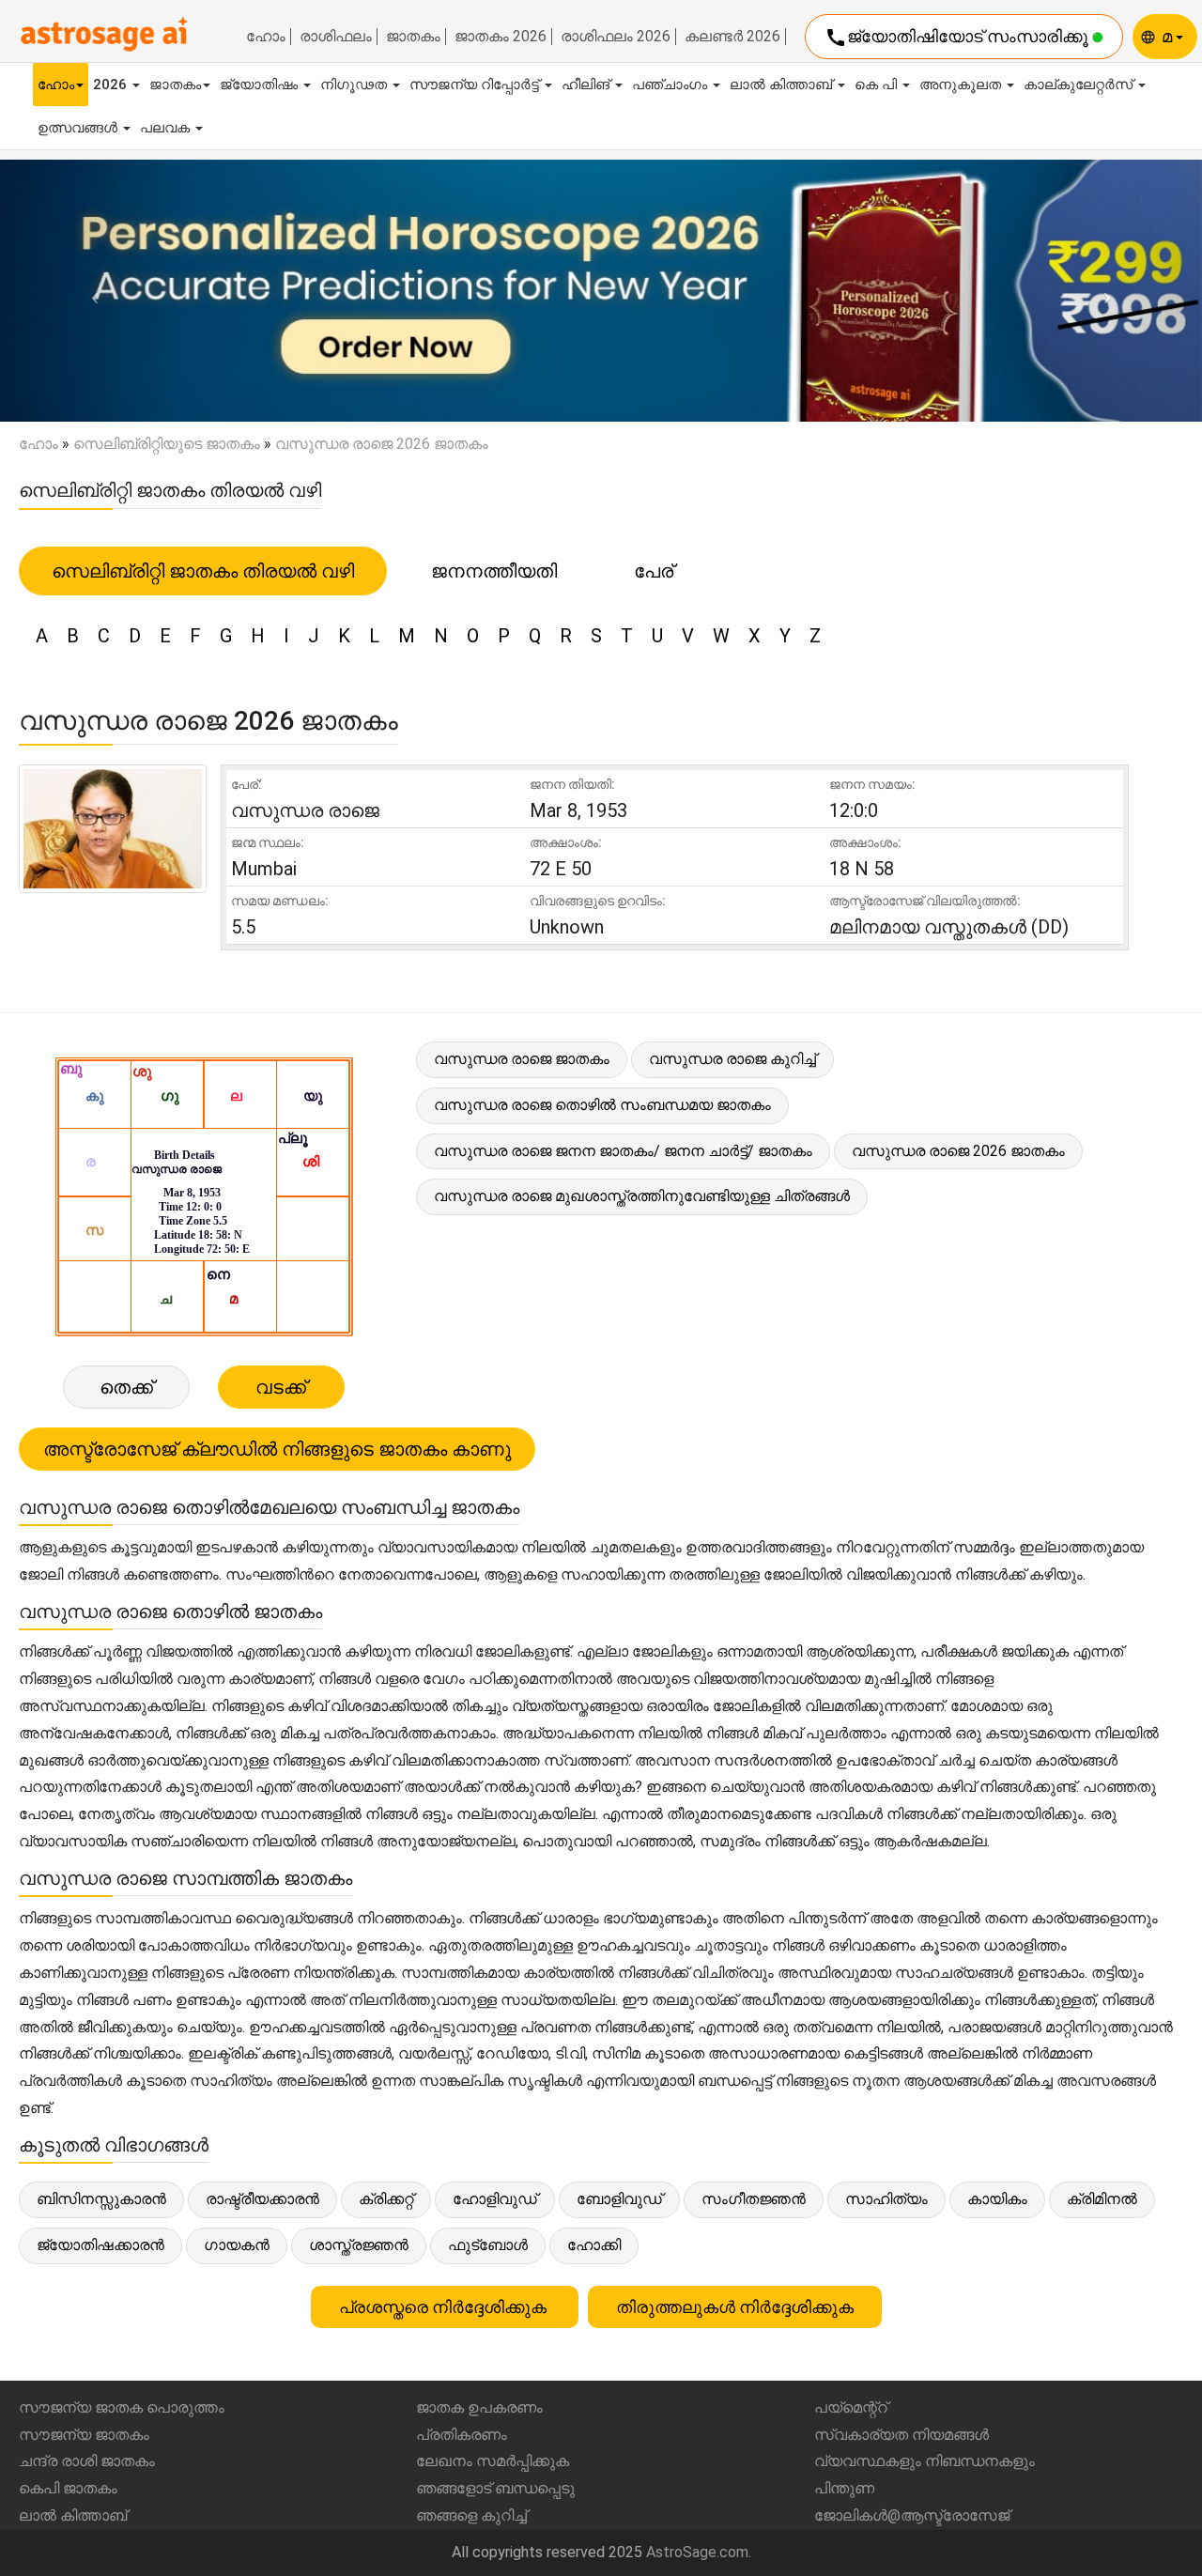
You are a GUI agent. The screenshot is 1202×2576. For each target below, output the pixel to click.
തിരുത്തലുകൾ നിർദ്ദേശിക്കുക (735, 2307)
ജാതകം (413, 37)
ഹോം (266, 37)
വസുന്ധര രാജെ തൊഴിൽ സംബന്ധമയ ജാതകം (602, 1105)
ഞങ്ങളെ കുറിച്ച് (471, 2515)
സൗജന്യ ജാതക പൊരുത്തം (122, 2407)
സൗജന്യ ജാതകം (84, 2435)
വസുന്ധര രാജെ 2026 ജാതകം (958, 1151)
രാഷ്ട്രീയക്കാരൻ (262, 2199)
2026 (112, 85)
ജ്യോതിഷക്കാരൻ (100, 2245)
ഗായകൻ (237, 2245)
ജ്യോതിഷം (261, 85)
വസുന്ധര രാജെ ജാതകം (522, 1059)
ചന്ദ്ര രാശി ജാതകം (87, 2461)
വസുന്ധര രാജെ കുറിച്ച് (732, 1059)
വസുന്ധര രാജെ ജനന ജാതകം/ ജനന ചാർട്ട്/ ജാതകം (623, 1151)
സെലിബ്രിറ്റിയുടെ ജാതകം (167, 444)
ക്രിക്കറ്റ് (386, 2199)
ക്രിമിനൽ (1102, 2199)
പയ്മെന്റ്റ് (851, 2407)
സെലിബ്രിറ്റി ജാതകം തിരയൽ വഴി (203, 571)
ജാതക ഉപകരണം (479, 2407)
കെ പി (878, 85)
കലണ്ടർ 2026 (732, 37)
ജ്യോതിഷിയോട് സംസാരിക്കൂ (958, 38)
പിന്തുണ (844, 2488)
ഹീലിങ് (587, 85)
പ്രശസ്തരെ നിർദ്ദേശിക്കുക (445, 2307)
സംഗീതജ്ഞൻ (754, 2199)
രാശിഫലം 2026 (616, 37)
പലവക (167, 128)
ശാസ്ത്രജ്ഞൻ (359, 2245)
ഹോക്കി (594, 2245)
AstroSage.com (697, 2552)
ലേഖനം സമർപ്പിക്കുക (493, 2461)
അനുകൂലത (962, 85)
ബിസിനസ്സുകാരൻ (101, 2199)
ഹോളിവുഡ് (495, 2199)
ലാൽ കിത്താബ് (783, 85)
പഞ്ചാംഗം (671, 85)
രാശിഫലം (336, 37)
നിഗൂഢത (355, 85)
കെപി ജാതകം (68, 2488)
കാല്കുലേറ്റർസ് (1080, 85)
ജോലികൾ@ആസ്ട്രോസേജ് (912, 2515)
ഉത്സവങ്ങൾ (79, 128)
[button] (90, 291)
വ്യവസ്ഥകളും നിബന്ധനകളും (925, 2461)
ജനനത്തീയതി (494, 571)
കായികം (997, 2199)
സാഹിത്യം (886, 2199)
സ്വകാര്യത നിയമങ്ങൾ (901, 2435)
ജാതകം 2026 (501, 37)
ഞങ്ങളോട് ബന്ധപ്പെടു (495, 2488)
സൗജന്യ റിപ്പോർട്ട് (476, 85)
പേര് (654, 571)
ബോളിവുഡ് (619, 2199)
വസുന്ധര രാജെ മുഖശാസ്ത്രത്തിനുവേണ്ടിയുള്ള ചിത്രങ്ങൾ (642, 1196)
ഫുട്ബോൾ (488, 2245)
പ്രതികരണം (462, 2435)
